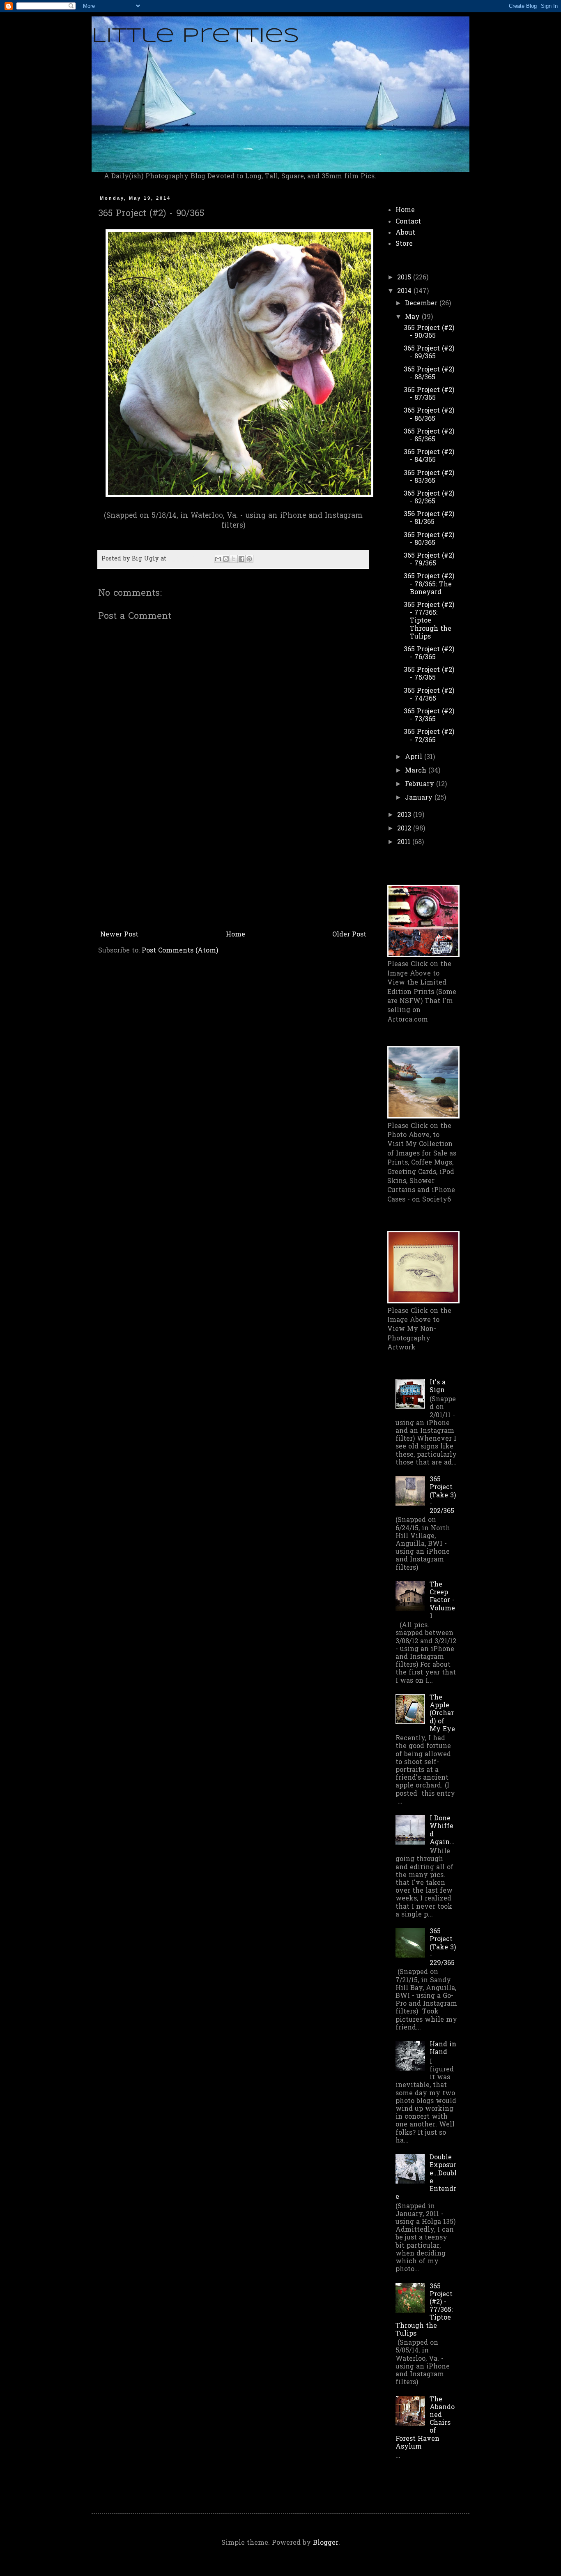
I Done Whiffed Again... (442, 1831)
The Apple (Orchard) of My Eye (442, 1714)
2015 (405, 278)
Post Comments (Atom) (180, 951)
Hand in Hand (443, 2049)
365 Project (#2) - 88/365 (429, 374)
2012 (405, 829)
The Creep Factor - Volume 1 (442, 1601)
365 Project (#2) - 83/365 (429, 477)
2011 (405, 842)
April (415, 757)
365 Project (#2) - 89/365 (429, 353)
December (422, 304)
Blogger (326, 2543)
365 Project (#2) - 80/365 (429, 539)
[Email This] (218, 559)
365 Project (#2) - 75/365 (429, 674)
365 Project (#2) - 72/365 (429, 736)
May (413, 317)
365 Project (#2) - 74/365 (429, 695)
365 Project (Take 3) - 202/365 (443, 1496)
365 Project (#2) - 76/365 (429, 654)
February (421, 784)
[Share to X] (234, 559)
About (405, 233)
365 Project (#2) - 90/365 (429, 332)
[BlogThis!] (226, 559)
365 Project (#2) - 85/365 (429, 436)
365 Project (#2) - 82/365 (429, 498)
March (417, 771)
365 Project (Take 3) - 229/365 (443, 1948)
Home (236, 935)
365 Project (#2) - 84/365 (429, 456)
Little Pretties (195, 36)
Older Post (349, 935)
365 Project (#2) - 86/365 (429, 415)
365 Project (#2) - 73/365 (429, 716)
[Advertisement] (233, 866)
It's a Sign (438, 1387)
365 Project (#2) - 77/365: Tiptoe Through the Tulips (429, 621)
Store (404, 244)
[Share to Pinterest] (249, 559)
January (420, 798)
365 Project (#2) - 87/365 (429, 394)
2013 (405, 815)
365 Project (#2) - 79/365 (429, 560)
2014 (405, 291)
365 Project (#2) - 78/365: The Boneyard (429, 584)
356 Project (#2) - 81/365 (429, 518)
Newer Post (119, 935)
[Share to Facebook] (241, 559)
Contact (408, 222)
